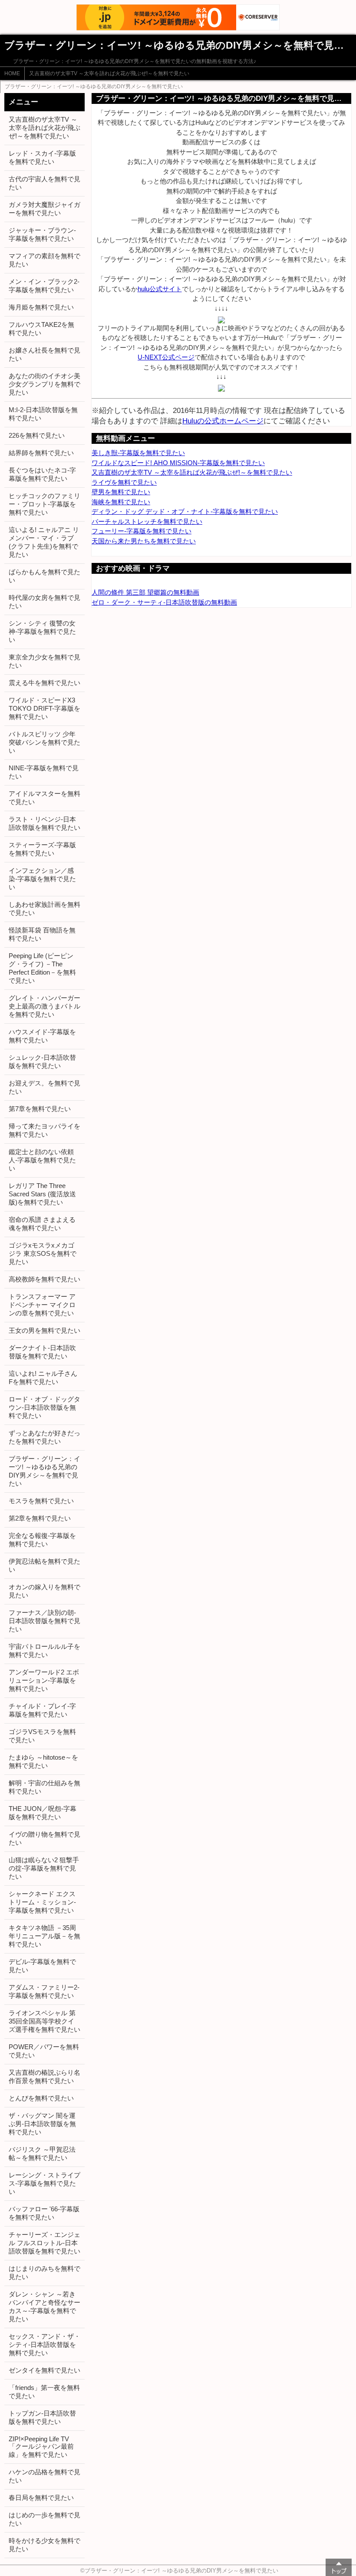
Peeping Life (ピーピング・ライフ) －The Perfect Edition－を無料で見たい (42, 968)
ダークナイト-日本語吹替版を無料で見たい (42, 1352)
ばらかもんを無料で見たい (44, 576)
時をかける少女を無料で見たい (44, 2545)
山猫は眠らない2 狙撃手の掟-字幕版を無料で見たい (44, 1868)
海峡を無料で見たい (121, 502)
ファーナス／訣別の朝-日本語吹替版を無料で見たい (44, 1621)
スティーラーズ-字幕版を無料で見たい (42, 849)
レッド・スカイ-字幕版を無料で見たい (42, 157)
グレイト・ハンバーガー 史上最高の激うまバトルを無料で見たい (44, 1006)
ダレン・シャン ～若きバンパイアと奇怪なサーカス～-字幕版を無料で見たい (44, 2306)
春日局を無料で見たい (41, 2498)
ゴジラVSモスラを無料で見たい (42, 1736)
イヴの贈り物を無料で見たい (44, 1838)
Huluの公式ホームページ (223, 421)
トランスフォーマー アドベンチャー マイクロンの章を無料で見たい (42, 1305)
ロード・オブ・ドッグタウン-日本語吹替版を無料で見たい (44, 1407)
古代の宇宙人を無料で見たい (44, 183)
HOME (12, 73)
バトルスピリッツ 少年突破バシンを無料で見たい (44, 742)
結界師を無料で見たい (41, 453)
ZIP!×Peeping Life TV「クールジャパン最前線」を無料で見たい (41, 2447)
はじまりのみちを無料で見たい (44, 2273)
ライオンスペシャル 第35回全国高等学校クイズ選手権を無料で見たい (44, 2021)
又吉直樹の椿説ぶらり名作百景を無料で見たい (44, 2077)
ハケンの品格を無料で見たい (44, 2476)
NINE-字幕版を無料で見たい (44, 772)
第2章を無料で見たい (40, 1518)
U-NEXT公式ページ (166, 357)
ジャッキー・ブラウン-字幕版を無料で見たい (42, 234)
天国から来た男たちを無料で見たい (144, 541)
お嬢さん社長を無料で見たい (44, 354)
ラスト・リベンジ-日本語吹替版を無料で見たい (44, 823)
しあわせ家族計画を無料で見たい (44, 909)
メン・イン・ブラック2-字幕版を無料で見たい (44, 286)
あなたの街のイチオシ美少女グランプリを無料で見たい (44, 384)
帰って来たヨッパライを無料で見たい (44, 1130)
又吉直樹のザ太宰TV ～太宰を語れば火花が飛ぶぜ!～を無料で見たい (109, 73)
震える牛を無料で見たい (44, 683)
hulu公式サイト (160, 289)
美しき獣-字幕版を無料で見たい (138, 453)
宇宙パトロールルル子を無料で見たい (44, 1651)
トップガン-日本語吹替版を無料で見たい (42, 2417)
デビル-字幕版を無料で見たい (42, 1966)
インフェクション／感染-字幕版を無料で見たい (42, 879)
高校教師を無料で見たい (44, 1279)
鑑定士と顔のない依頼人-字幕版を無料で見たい (42, 1160)
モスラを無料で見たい (41, 1501)
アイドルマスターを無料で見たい (44, 798)
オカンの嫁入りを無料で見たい (44, 1591)
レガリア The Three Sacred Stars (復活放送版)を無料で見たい (42, 1194)
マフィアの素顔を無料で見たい (44, 260)
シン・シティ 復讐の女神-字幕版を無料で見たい (42, 631)
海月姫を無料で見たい (41, 307)
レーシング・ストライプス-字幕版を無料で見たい (44, 2183)
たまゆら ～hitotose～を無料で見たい (43, 1761)
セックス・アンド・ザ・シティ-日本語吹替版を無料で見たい (44, 2345)
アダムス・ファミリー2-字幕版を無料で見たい (44, 1991)
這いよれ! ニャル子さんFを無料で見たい (43, 1378)
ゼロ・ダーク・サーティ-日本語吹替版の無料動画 (164, 602)
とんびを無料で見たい (41, 2098)
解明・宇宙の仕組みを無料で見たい (44, 1787)
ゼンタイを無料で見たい (44, 2370)
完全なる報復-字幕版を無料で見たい (42, 1540)
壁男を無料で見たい (121, 492)
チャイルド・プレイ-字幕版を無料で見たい (42, 1710)
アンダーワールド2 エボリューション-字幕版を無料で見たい (44, 1680)
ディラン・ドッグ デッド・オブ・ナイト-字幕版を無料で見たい (185, 511)
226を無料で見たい (37, 435)
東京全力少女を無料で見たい (44, 661)
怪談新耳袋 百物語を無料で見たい (42, 934)
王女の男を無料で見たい (44, 1330)
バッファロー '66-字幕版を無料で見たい (44, 2213)
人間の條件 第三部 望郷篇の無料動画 (145, 592)
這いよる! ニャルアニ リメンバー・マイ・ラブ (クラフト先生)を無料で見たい (44, 542)
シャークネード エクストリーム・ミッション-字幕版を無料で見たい (42, 1902)
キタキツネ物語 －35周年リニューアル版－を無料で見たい (44, 1936)
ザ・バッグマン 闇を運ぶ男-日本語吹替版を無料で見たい (42, 2124)
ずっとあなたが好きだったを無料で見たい (44, 1437)
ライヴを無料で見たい (124, 482)
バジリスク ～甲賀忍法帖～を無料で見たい (42, 2153)
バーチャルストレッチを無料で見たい (147, 521)
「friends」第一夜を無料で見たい (44, 2392)
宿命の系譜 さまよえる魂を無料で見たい (42, 1224)
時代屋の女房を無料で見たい (44, 602)
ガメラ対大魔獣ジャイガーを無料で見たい (44, 209)
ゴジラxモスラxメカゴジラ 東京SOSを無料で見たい (43, 1253)
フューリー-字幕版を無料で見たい (142, 531)
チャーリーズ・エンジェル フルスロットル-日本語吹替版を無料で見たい (44, 2243)
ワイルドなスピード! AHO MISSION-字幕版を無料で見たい (178, 463)
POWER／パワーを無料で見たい (44, 2051)
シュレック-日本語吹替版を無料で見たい (42, 1062)
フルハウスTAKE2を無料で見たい (41, 329)
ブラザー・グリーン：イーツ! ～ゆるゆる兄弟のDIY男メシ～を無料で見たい (94, 87)
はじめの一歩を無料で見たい (44, 2519)
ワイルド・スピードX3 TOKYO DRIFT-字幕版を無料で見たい (44, 708)
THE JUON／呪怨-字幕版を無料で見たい (43, 1813)
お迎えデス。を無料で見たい (44, 1087)
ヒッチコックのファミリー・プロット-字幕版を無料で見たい (44, 504)
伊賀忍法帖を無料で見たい (44, 1565)
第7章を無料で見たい (40, 1109)
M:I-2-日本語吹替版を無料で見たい (43, 414)
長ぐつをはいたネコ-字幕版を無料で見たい (42, 474)
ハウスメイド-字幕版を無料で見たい (42, 1036)
